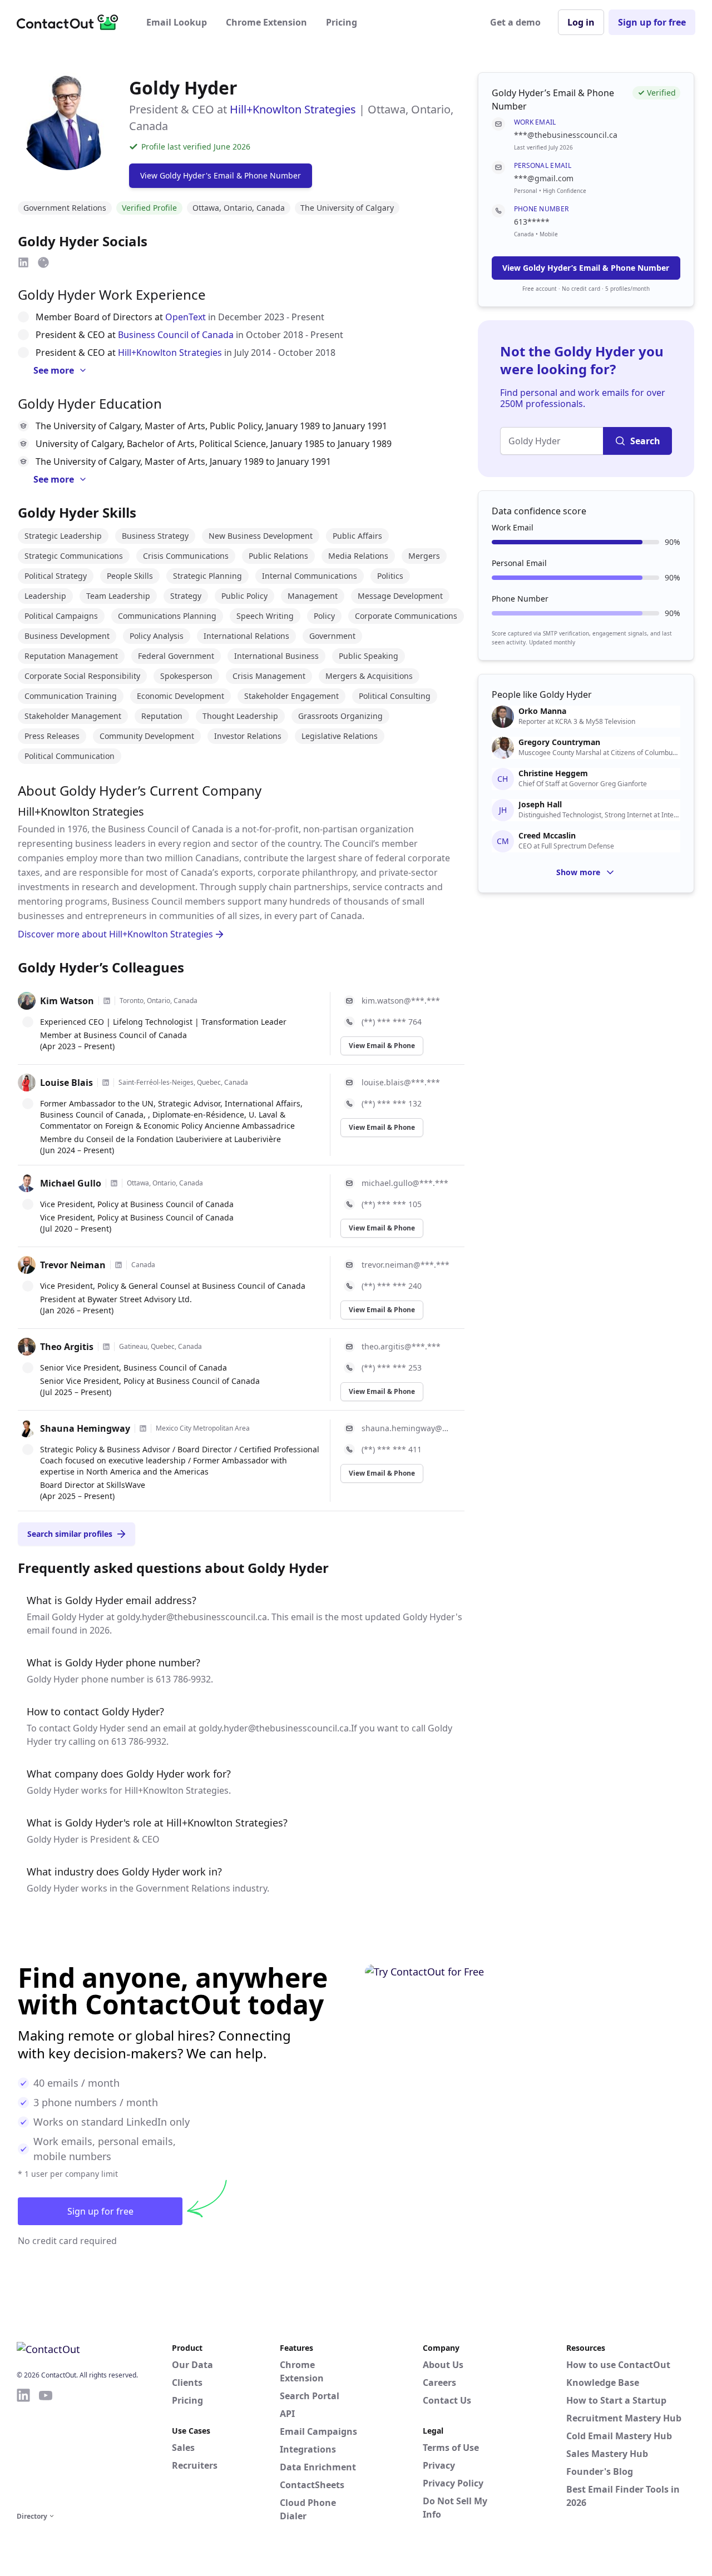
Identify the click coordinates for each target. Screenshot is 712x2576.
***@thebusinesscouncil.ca (566, 135)
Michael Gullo (71, 1183)
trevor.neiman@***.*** (406, 1265)
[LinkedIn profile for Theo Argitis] (106, 1347)
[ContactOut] (71, 22)
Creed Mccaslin (547, 836)
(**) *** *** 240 (392, 1286)
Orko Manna (542, 711)
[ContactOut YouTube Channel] (46, 2448)
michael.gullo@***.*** (405, 1183)
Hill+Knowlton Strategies (293, 109)
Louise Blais (66, 1083)
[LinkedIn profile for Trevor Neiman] (118, 1265)
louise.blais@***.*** (401, 1082)
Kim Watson (67, 1001)
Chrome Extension (266, 22)
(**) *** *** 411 (392, 1449)
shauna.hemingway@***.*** (406, 1428)
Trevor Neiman (73, 1265)
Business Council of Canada (176, 335)
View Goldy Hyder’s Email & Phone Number (586, 268)
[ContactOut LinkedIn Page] (23, 2448)
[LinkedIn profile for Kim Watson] (107, 1001)
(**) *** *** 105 (392, 1204)
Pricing (342, 22)
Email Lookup (177, 22)
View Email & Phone (382, 1046)
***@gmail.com (544, 178)
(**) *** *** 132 (392, 1103)
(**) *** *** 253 (392, 1368)
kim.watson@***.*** (401, 1001)
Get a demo (515, 22)
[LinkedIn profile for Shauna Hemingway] (143, 1428)
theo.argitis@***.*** (401, 1346)
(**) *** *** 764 (392, 1022)
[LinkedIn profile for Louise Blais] (106, 1083)
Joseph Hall (540, 805)
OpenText (186, 317)
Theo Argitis (67, 1347)
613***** (532, 222)
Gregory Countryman (559, 742)
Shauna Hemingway (85, 1428)
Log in (581, 22)
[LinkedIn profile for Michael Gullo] (114, 1183)
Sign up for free (652, 22)
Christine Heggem (553, 773)
